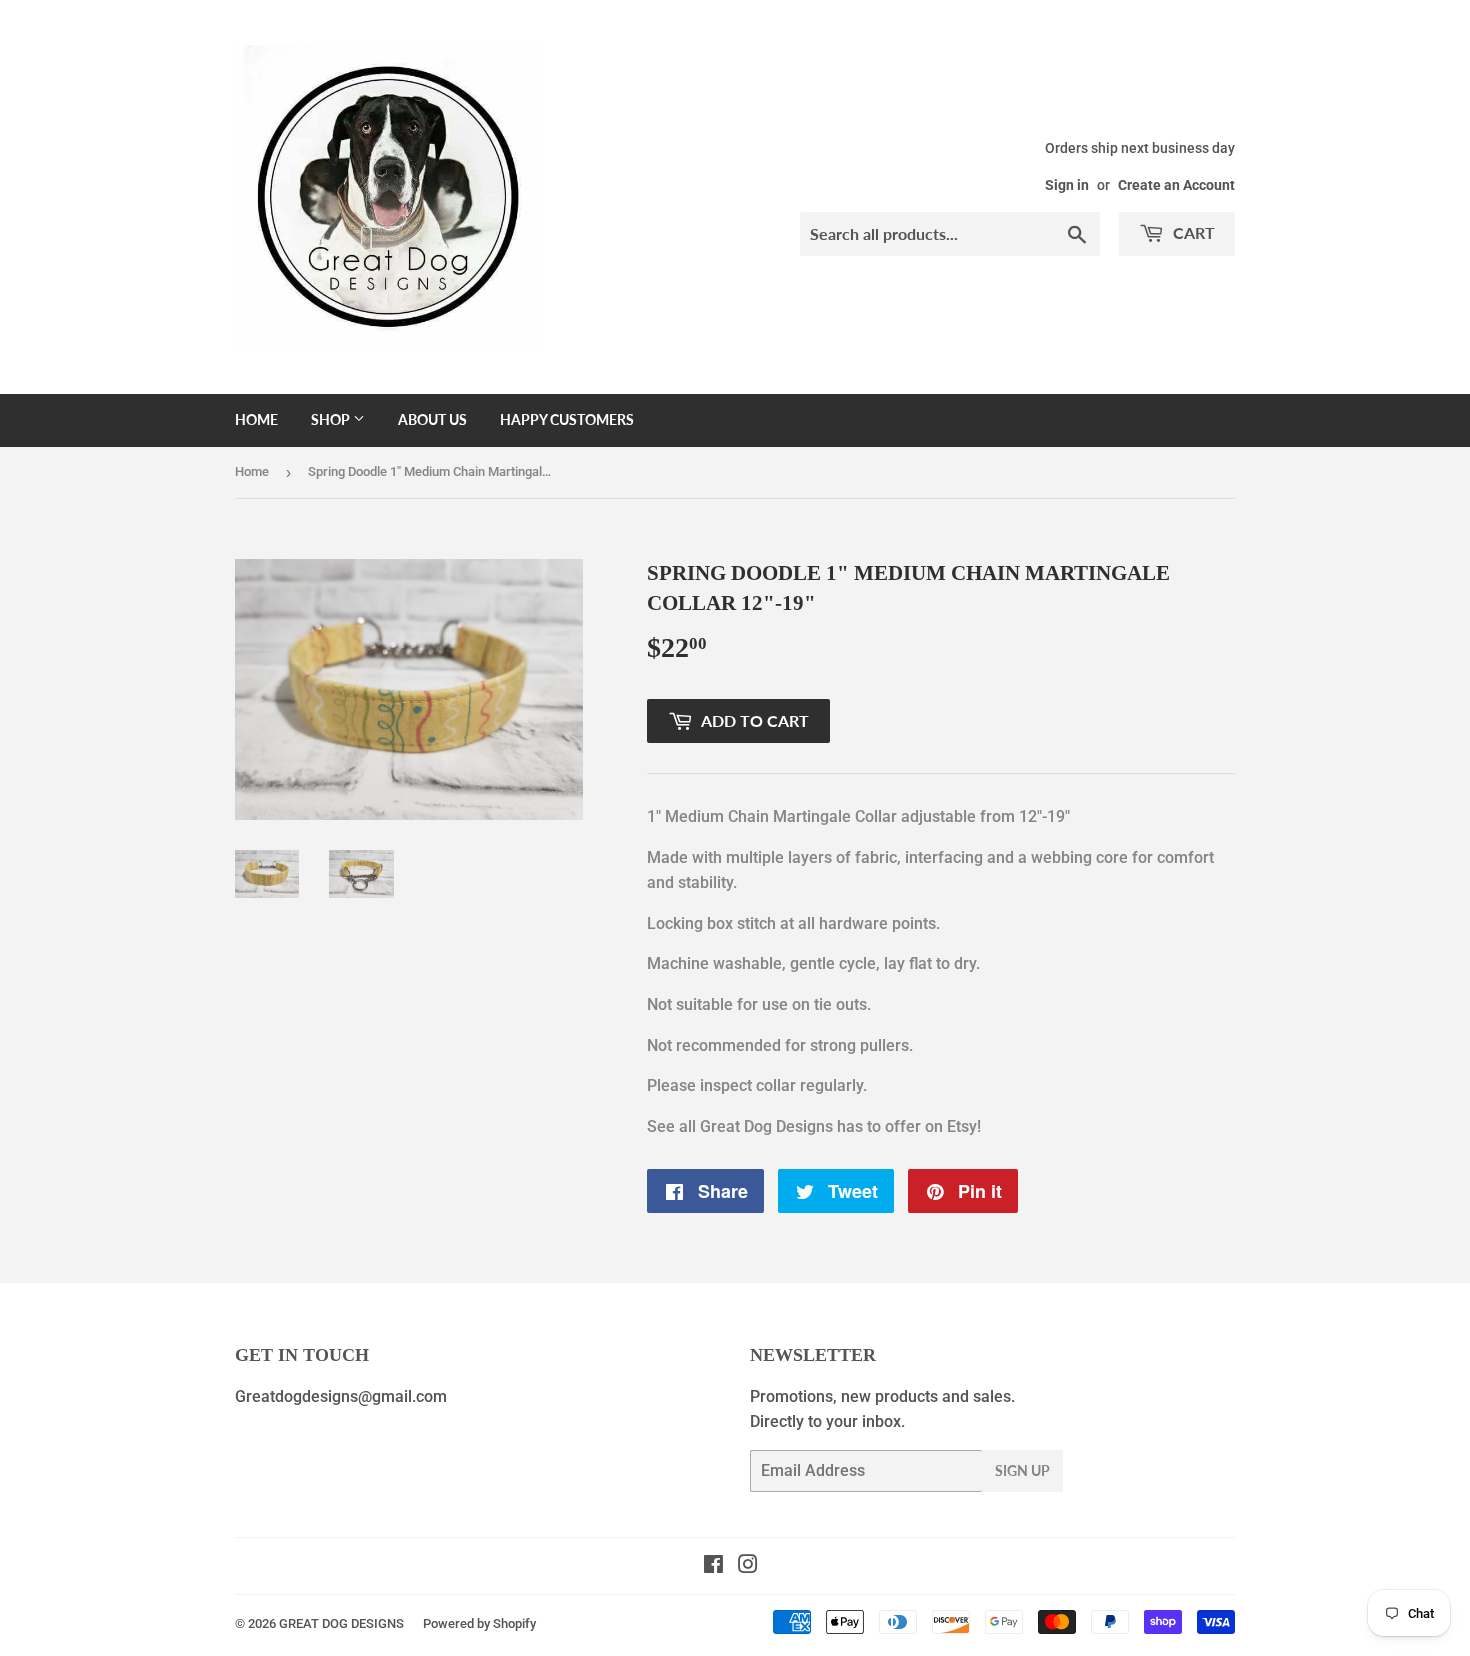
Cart (1192, 232)
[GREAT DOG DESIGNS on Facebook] (713, 1566)
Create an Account (1176, 185)
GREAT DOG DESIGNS (341, 1623)
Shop (332, 419)
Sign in (1067, 185)
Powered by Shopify (479, 1623)
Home (256, 419)
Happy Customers (567, 419)
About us (432, 419)
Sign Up (1022, 1470)
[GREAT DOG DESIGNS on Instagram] (748, 1566)
